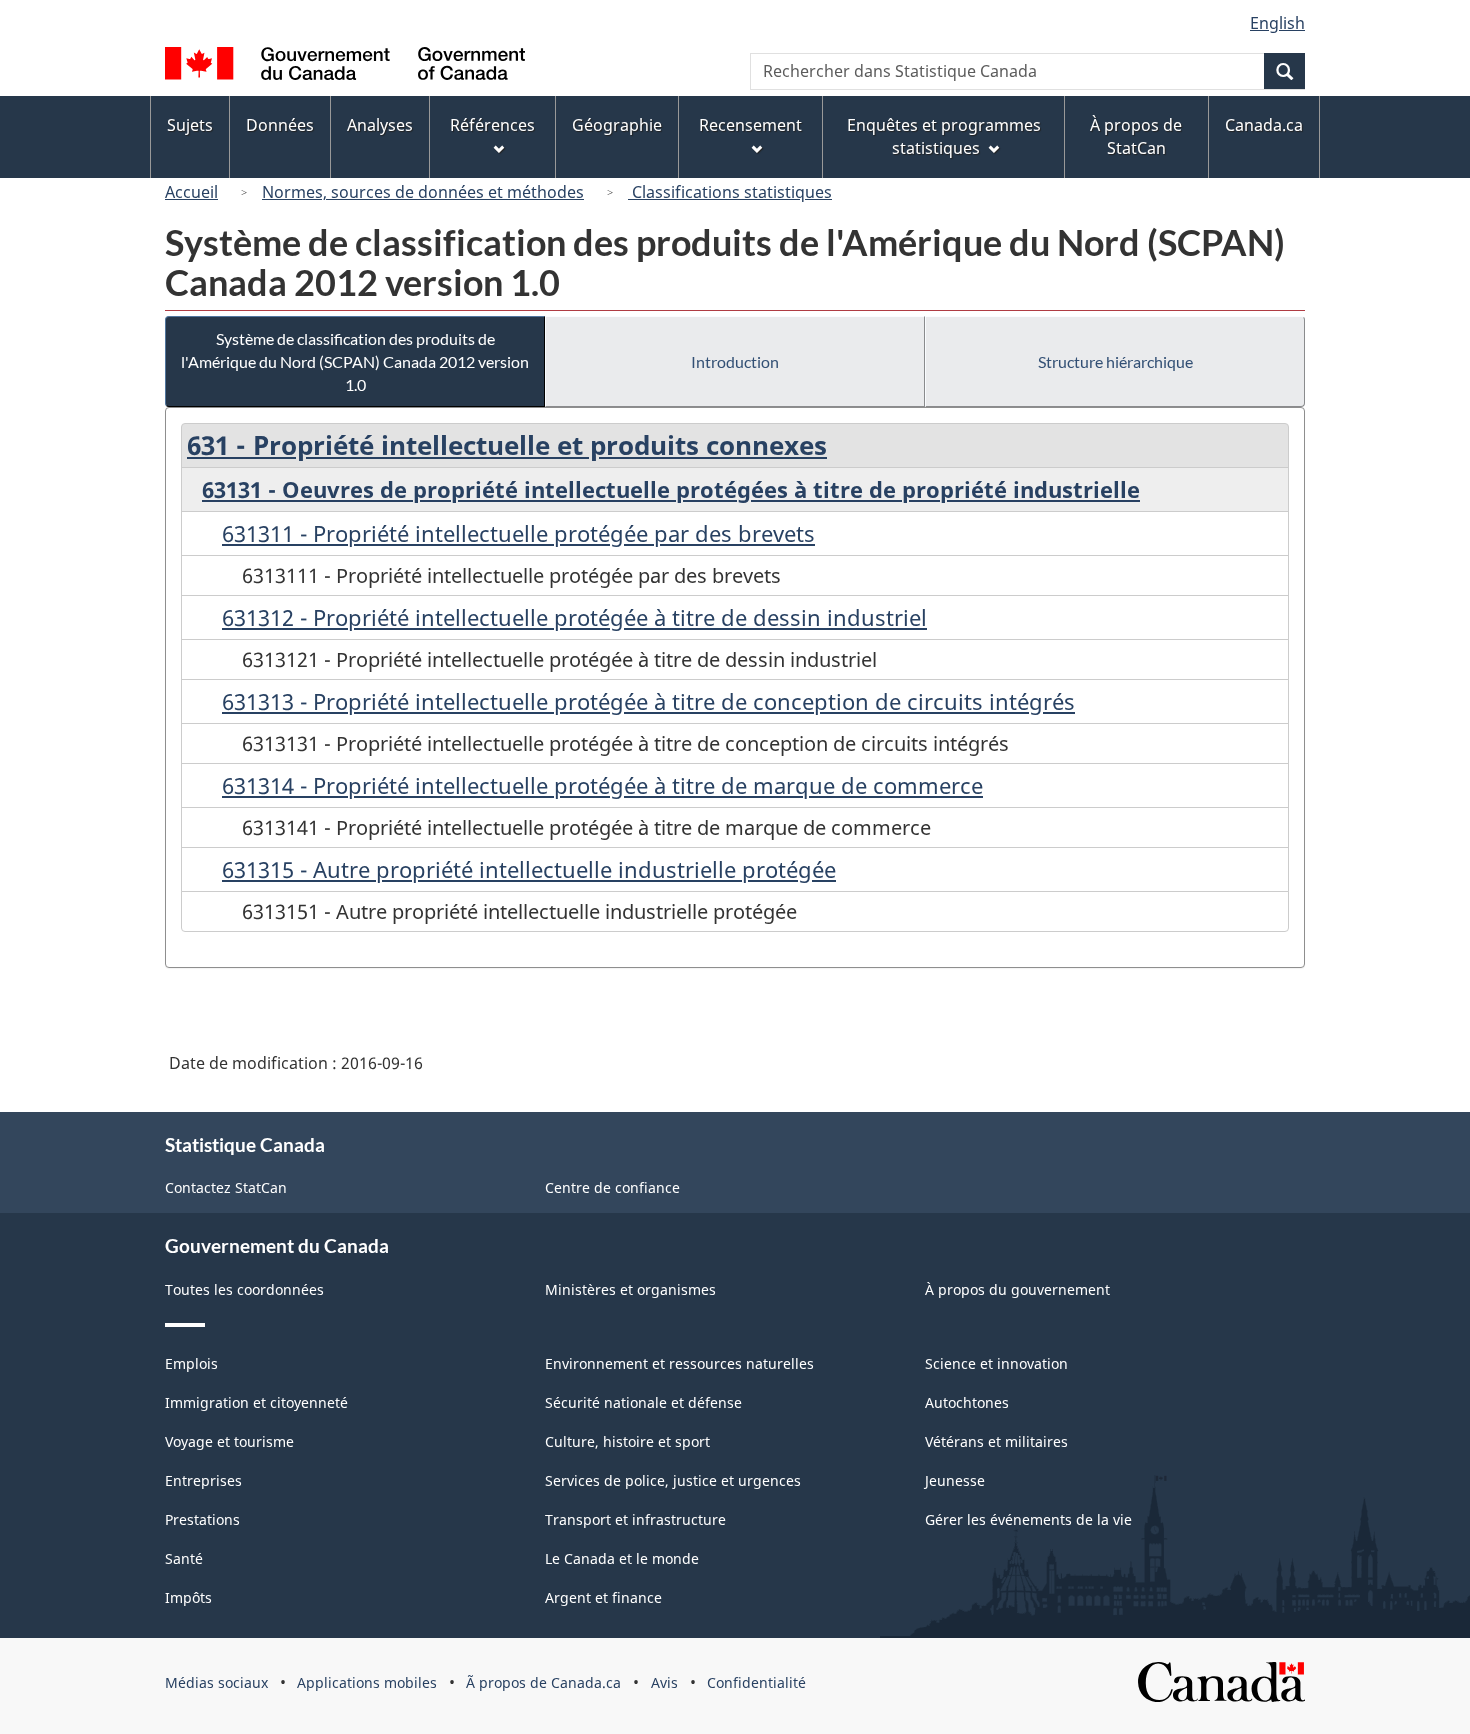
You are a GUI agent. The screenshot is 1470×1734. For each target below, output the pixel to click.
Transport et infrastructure (635, 1519)
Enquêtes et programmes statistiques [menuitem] (944, 136)
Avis (664, 1682)
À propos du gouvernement (1017, 1289)
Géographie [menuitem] (617, 125)
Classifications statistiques (730, 192)
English (1277, 23)
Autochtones (967, 1402)
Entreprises (203, 1480)
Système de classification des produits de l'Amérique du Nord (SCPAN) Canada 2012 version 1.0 (355, 361)
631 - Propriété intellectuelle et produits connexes (507, 445)
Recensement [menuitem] (750, 125)
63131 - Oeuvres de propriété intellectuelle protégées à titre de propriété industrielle (671, 489)
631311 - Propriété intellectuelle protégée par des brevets (518, 533)
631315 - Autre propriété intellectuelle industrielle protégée (529, 869)
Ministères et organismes (630, 1289)
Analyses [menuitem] (380, 125)
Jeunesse (955, 1480)
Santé (184, 1558)
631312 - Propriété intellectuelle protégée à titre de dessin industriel (574, 617)
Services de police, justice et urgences (673, 1480)
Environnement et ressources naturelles (679, 1363)
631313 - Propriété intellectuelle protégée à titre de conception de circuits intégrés (648, 701)
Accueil (191, 192)
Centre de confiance (612, 1187)
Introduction (735, 361)
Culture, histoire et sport (627, 1441)
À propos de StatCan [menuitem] (1136, 136)
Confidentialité (756, 1682)
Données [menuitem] (280, 125)
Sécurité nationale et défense (643, 1402)
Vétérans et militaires (996, 1441)
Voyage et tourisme (229, 1441)
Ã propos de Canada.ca (543, 1682)
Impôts (188, 1597)
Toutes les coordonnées (244, 1289)
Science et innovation (996, 1363)
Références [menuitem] (492, 125)
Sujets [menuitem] (190, 125)
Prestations (202, 1519)
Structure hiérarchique (1115, 361)
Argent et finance (603, 1597)
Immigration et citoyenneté (256, 1402)
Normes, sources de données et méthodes (423, 192)
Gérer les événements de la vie (1028, 1519)
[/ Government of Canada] (345, 66)
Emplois (191, 1363)
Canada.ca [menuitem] (1264, 125)
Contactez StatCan (226, 1187)
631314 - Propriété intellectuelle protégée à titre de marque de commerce (602, 785)
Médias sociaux (216, 1682)
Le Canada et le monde (622, 1558)
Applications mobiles (367, 1682)
